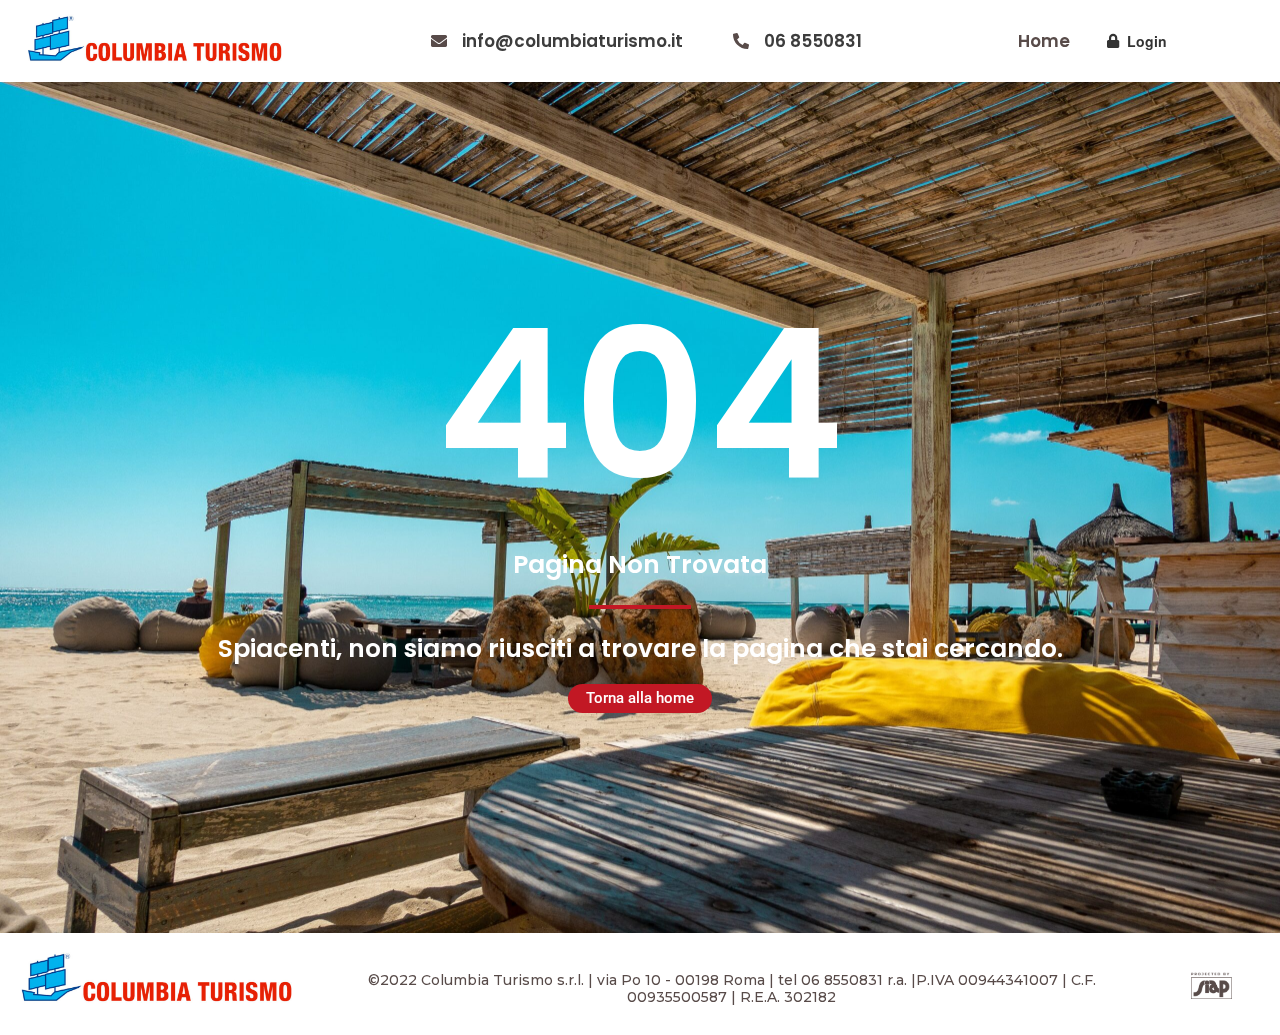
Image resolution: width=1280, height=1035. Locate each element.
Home (1044, 41)
